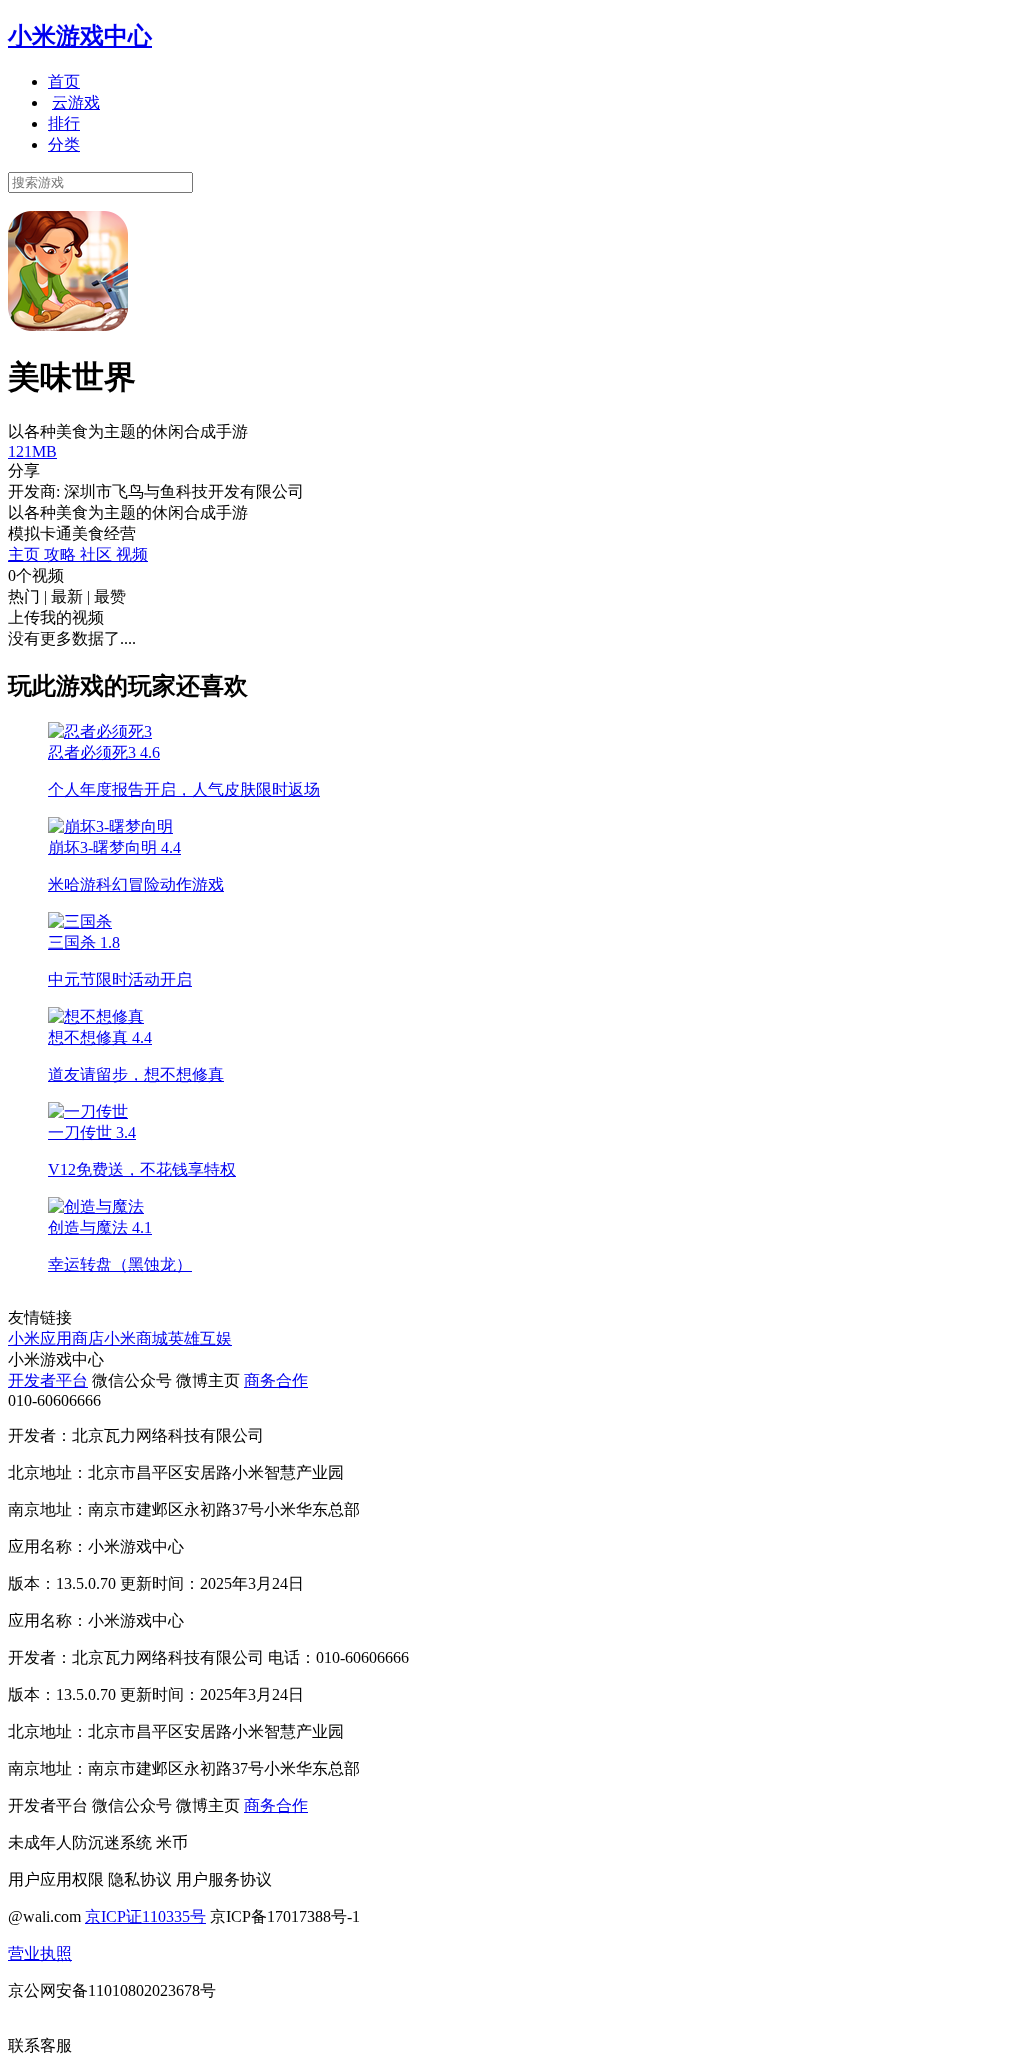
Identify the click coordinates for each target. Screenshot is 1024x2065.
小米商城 (136, 1338)
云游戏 (76, 102)
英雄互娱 (200, 1338)
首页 (64, 81)
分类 (64, 144)
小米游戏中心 (80, 36)
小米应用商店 (56, 1338)
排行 (64, 123)
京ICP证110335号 (145, 1916)
